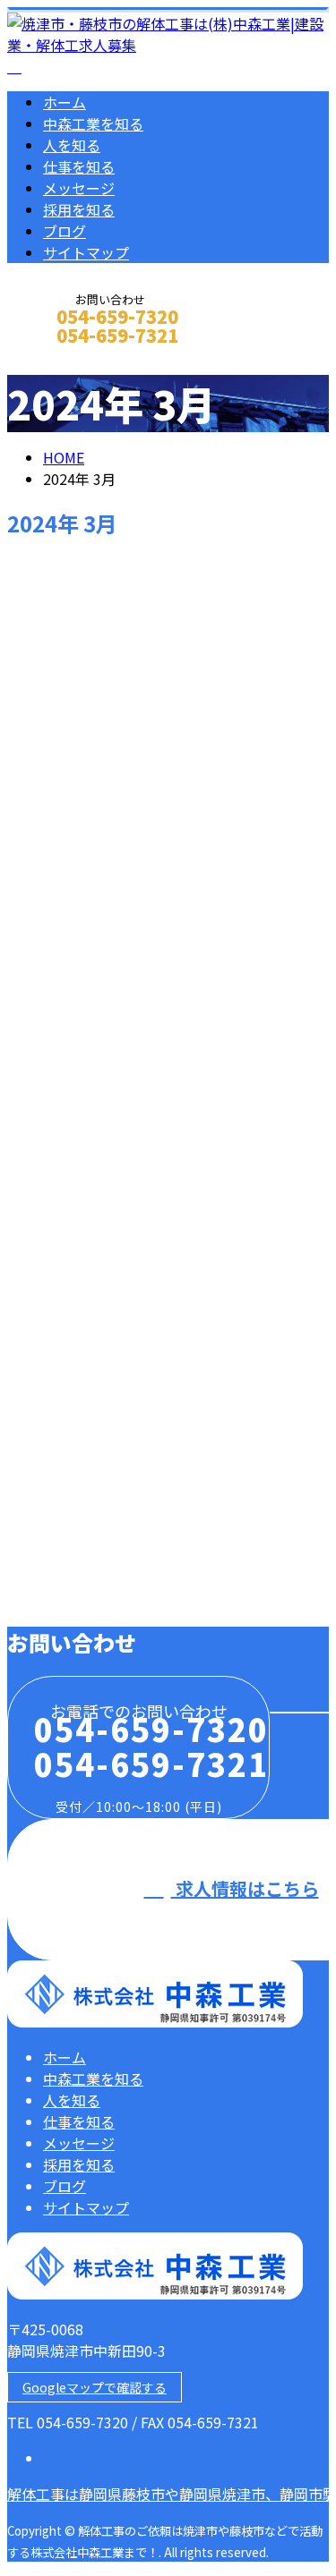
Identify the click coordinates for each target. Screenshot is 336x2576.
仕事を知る (79, 166)
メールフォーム (70, 359)
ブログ (65, 231)
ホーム (65, 102)
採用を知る (79, 209)
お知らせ (108, 1598)
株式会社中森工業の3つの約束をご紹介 (157, 1479)
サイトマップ (86, 252)
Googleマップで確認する (95, 2387)
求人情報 (108, 1135)
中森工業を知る (93, 123)
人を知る (72, 145)
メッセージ (79, 188)
